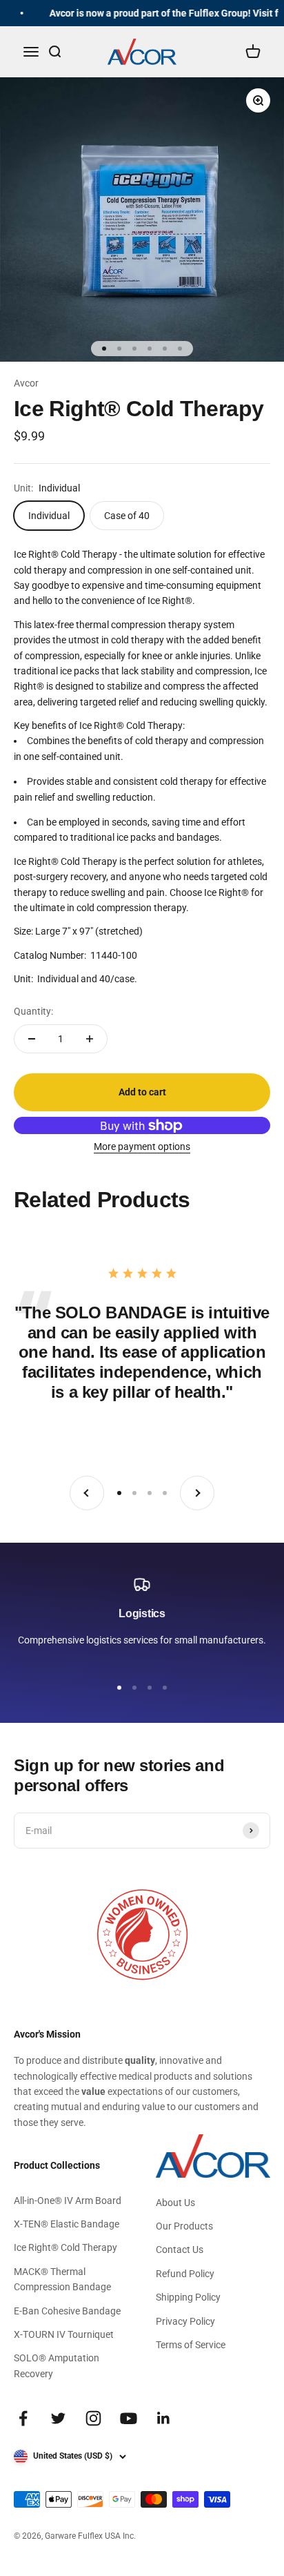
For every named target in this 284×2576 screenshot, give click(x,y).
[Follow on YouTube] (129, 2418)
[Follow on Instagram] (93, 2418)
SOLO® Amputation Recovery (57, 2365)
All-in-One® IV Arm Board (68, 2201)
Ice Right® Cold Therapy (65, 2247)
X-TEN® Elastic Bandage (67, 2224)
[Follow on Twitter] (58, 2418)
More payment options (142, 1146)
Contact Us (180, 2250)
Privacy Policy (185, 2321)
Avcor (26, 383)
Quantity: (33, 1011)
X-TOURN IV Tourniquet (64, 2334)
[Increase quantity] (90, 1039)
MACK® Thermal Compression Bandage (62, 2279)
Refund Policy (185, 2274)
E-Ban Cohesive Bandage (67, 2311)
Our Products (184, 2226)
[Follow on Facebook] (23, 2418)
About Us (175, 2203)
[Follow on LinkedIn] (164, 2418)
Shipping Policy (188, 2297)
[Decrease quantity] (32, 1039)
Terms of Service (191, 2345)
